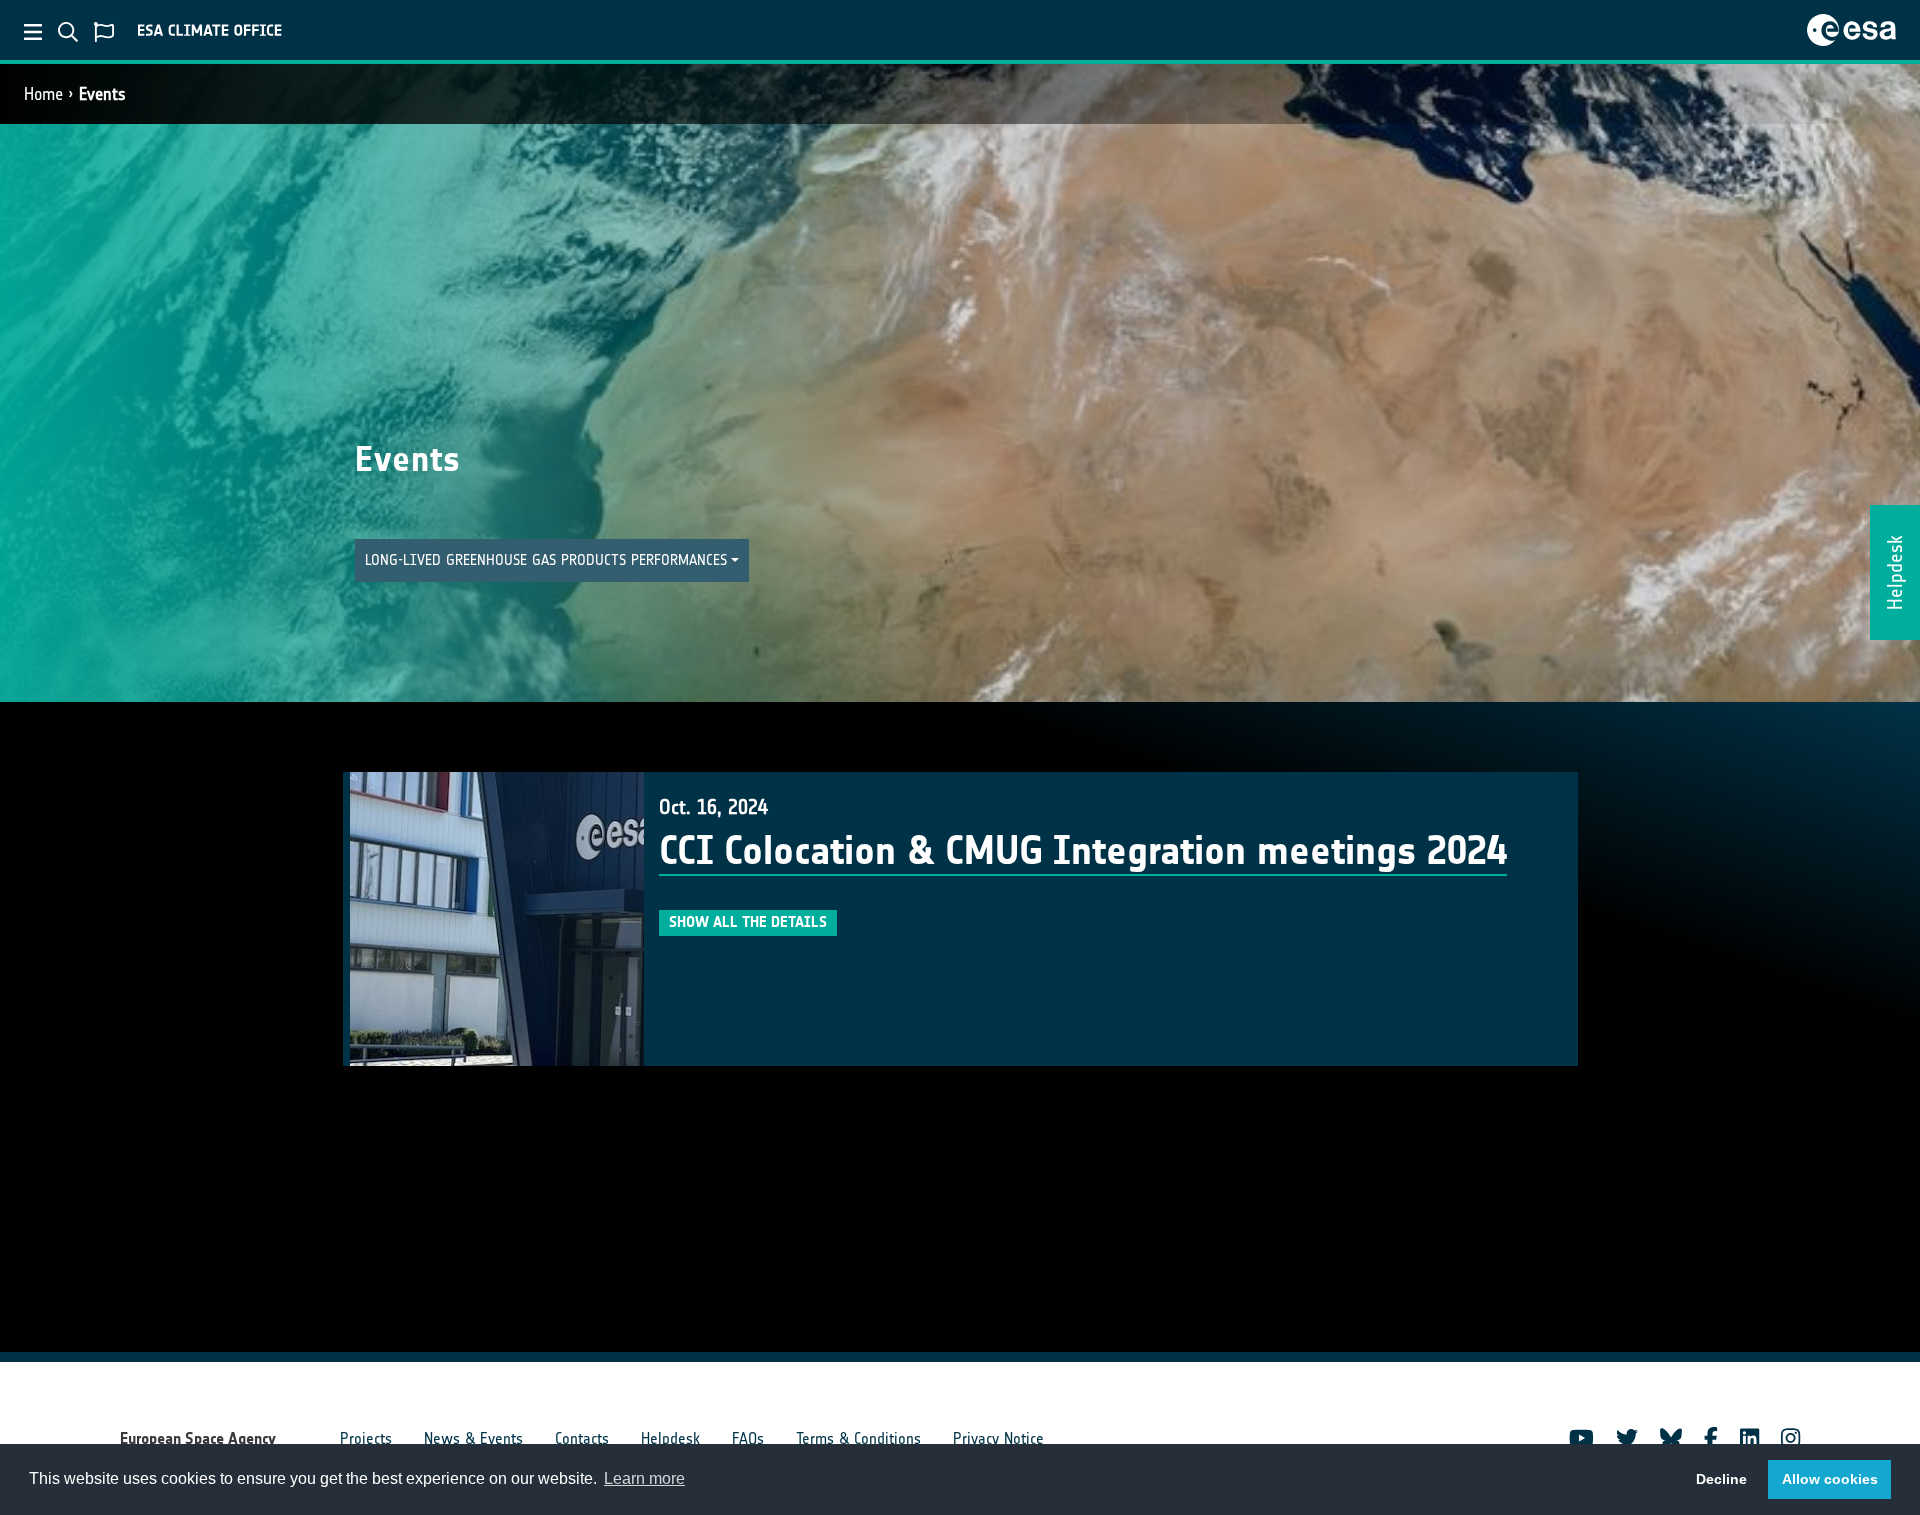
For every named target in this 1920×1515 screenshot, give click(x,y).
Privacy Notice (998, 1438)
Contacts (582, 1438)
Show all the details (748, 922)
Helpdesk (670, 1438)
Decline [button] (1721, 1479)
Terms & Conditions (858, 1438)
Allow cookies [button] (1830, 1479)
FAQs (748, 1438)
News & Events (473, 1438)
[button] (552, 560)
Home (43, 94)
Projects (366, 1438)
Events (102, 94)
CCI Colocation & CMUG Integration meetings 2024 (1083, 851)
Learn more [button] (644, 1478)
